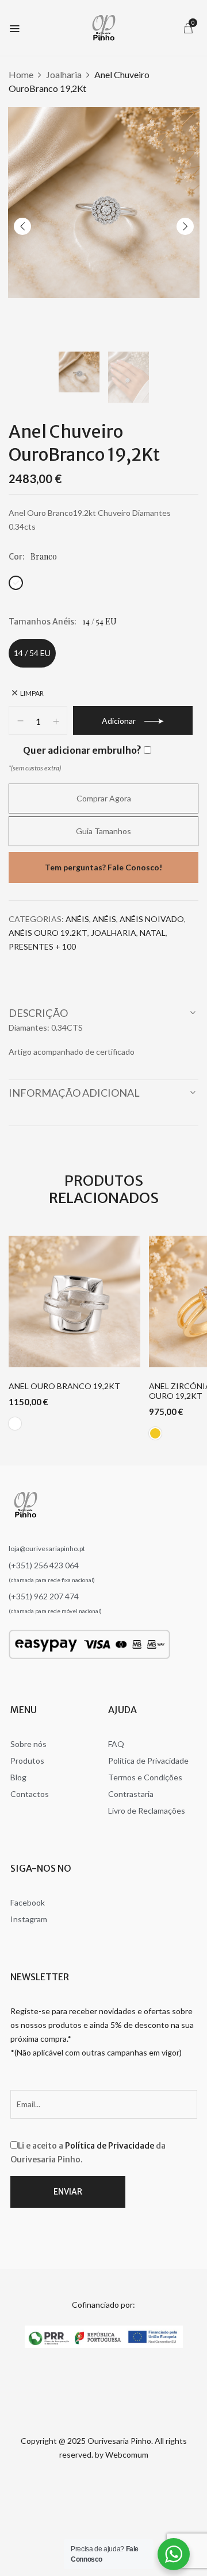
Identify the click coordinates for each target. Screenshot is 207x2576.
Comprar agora (104, 798)
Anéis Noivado (152, 919)
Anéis (77, 919)
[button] (188, 28)
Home (21, 74)
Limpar (32, 693)
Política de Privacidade (110, 2146)
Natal (153, 933)
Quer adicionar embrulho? (82, 750)
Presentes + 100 (42, 946)
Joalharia (64, 74)
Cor (16, 557)
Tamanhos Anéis (41, 622)
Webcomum (127, 2454)
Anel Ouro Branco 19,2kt (64, 1386)
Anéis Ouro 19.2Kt (48, 933)
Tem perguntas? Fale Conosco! (103, 867)
